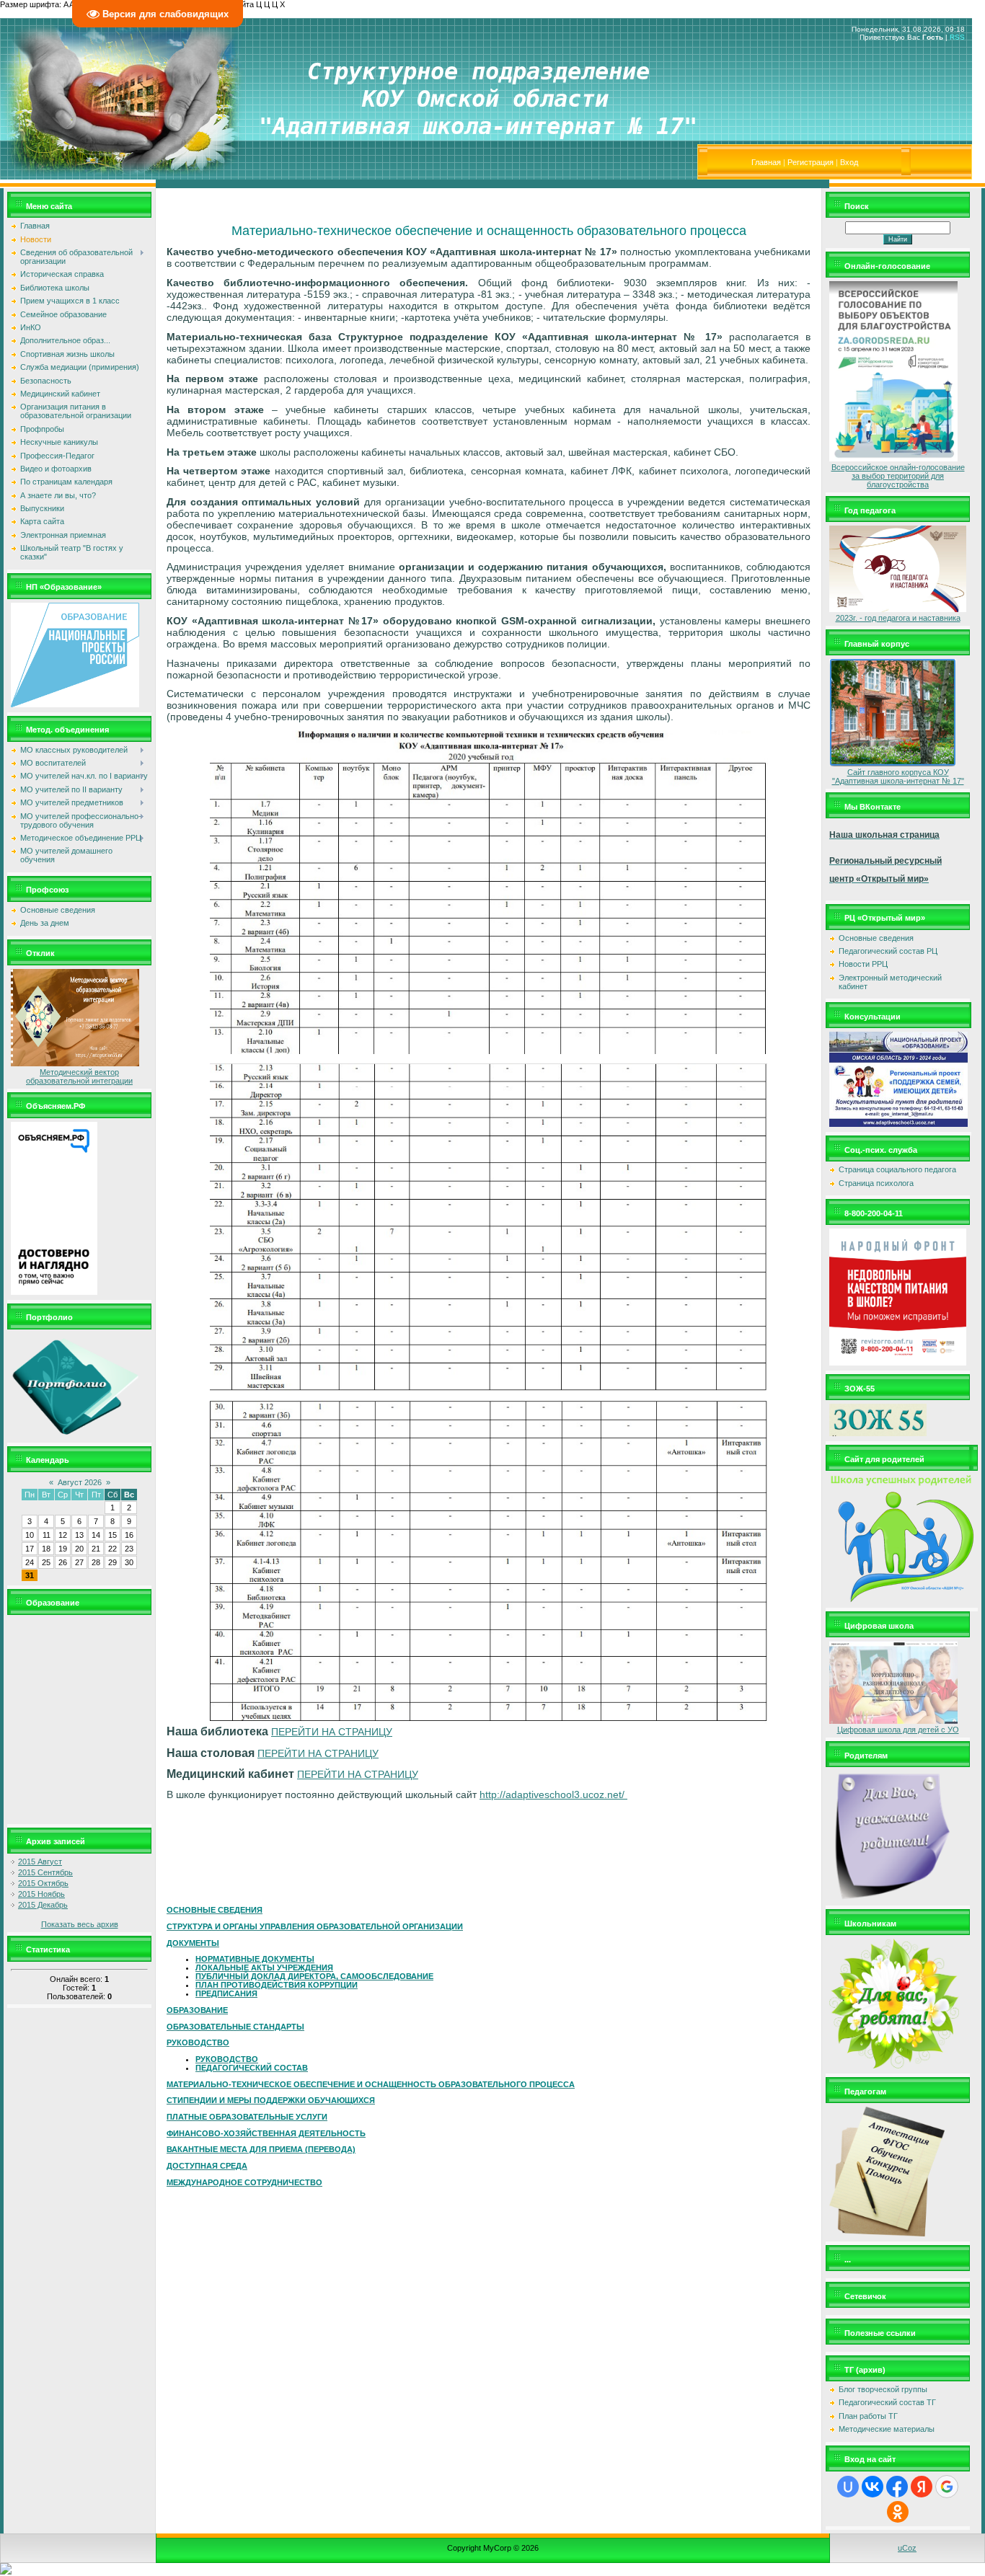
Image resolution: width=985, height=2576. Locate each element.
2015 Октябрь (43, 1883)
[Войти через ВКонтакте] (873, 2487)
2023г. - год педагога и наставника (898, 618)
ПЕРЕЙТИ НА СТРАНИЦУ (332, 1732)
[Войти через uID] (848, 2487)
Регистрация (810, 162)
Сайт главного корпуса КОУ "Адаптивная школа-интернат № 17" (898, 776)
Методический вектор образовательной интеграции (79, 1076)
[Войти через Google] (947, 2487)
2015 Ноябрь (41, 1894)
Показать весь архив (80, 1924)
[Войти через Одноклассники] (898, 2512)
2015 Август (40, 1862)
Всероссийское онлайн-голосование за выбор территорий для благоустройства (898, 476)
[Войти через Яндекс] (922, 2487)
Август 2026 (80, 1482)
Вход (849, 162)
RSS (957, 37)
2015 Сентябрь (45, 1872)
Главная (766, 162)
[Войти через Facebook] (897, 2487)
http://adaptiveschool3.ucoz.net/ (553, 1794)
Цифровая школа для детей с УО (898, 1730)
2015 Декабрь (43, 1905)
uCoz (907, 2548)
